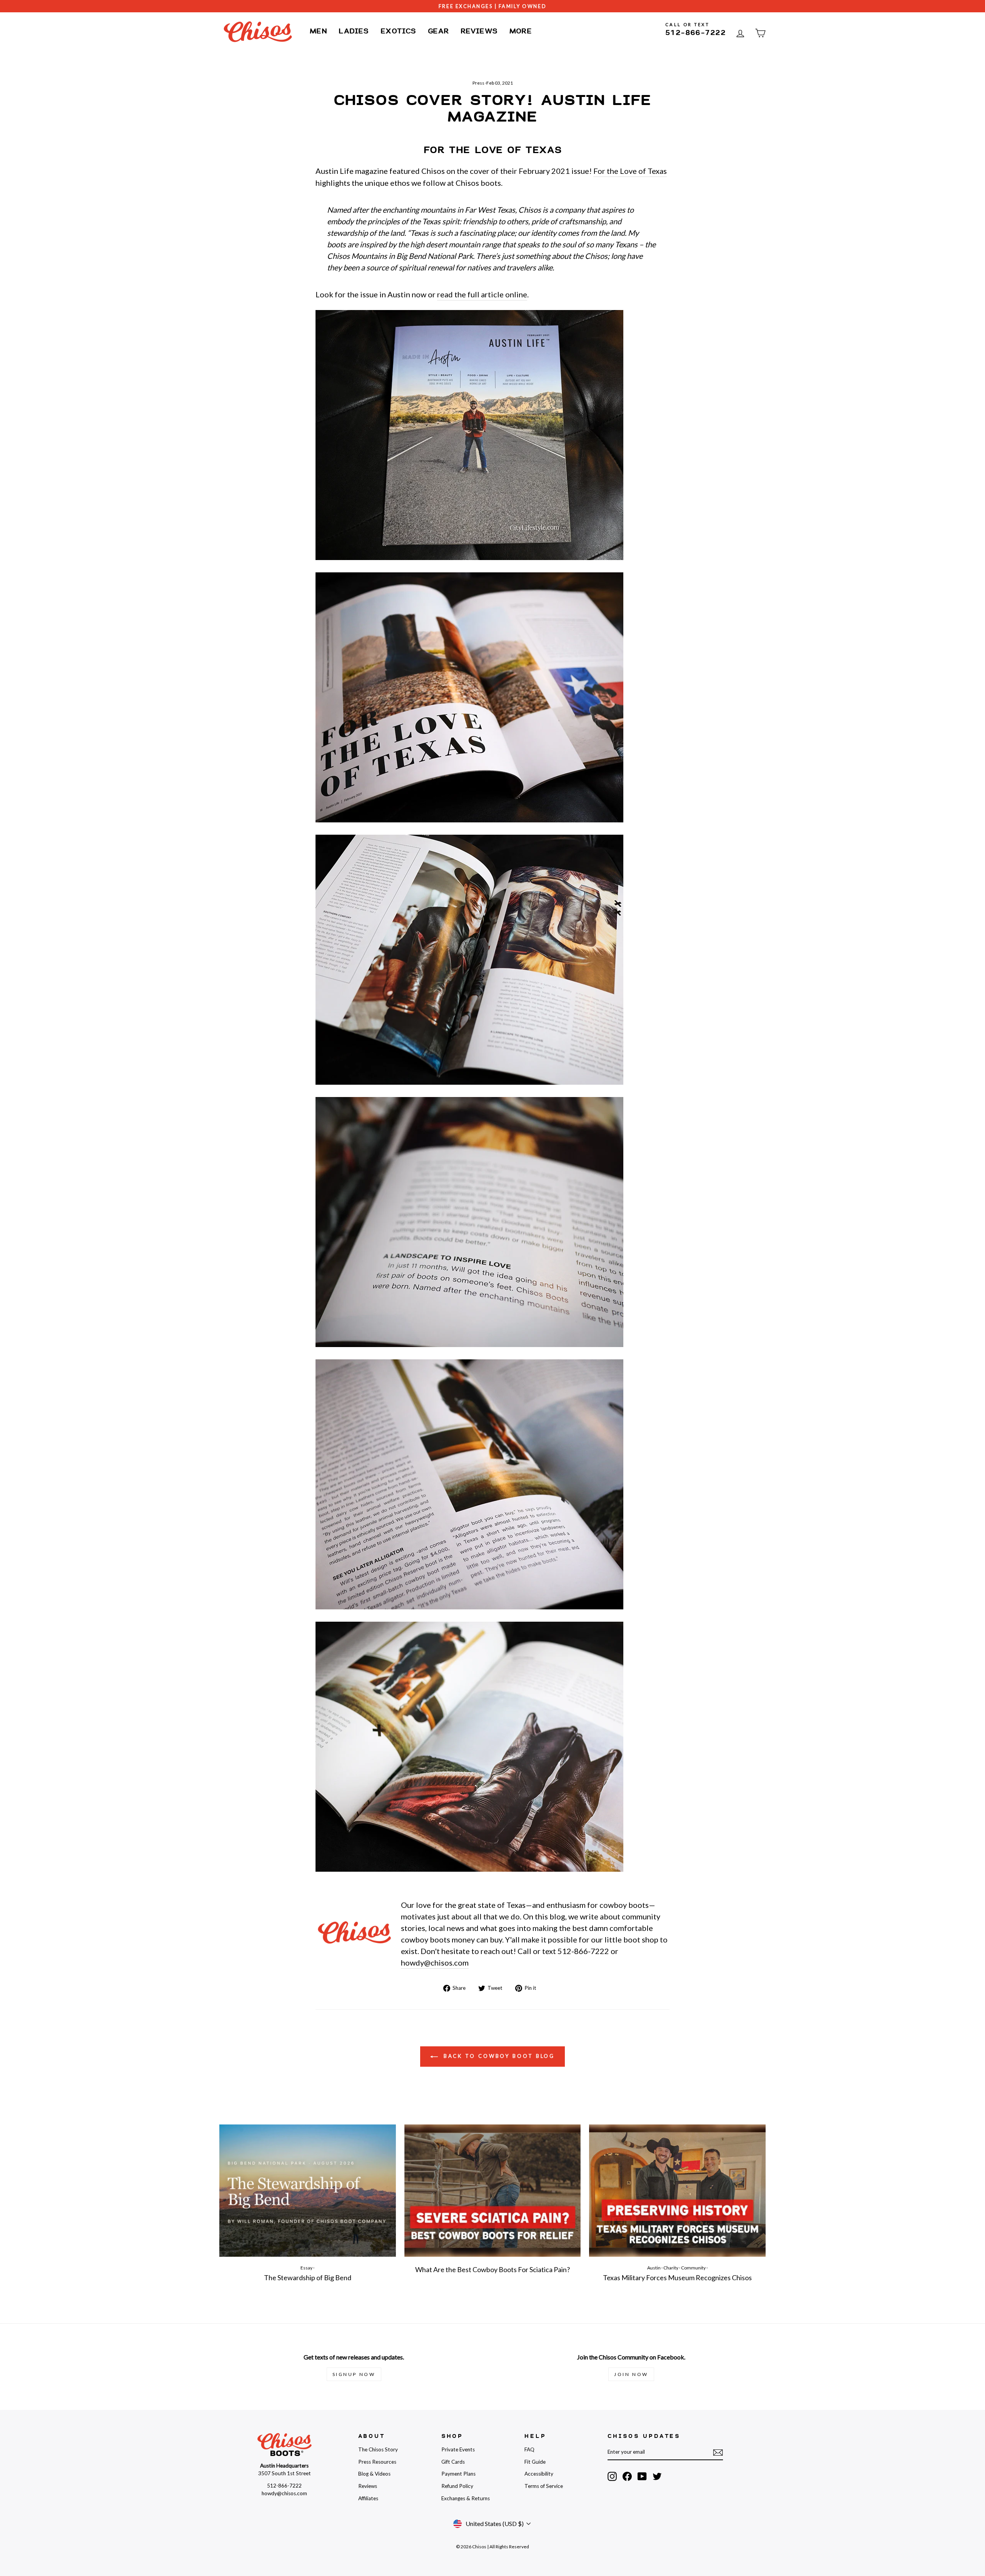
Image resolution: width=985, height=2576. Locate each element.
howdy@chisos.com (435, 1962)
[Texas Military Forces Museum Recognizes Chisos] (677, 2191)
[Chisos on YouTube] (642, 2476)
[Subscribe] (718, 2452)
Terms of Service (544, 2486)
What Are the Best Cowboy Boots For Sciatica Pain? (492, 2269)
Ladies (354, 31)
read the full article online (482, 294)
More (521, 31)
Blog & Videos (374, 2474)
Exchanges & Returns (466, 2498)
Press (478, 83)
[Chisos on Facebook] (627, 2476)
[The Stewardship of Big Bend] (308, 2191)
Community (693, 2268)
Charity (671, 2268)
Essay (306, 2268)
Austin (654, 2268)
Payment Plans (458, 2474)
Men (318, 31)
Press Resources (377, 2462)
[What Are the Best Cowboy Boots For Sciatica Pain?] (493, 2191)
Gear (438, 31)
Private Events (458, 2449)
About (372, 2436)
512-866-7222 (695, 33)
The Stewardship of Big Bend (308, 2278)
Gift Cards (453, 2462)
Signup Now (354, 2374)
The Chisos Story (378, 2449)
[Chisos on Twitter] (657, 2476)
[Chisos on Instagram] (612, 2476)
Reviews (479, 31)
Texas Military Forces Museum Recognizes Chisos (677, 2278)
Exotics (398, 31)
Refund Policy (457, 2486)
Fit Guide (535, 2462)
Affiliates (368, 2498)
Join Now (631, 2374)
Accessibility (539, 2474)
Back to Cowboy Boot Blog (498, 2056)
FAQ (529, 2449)
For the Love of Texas (630, 171)
